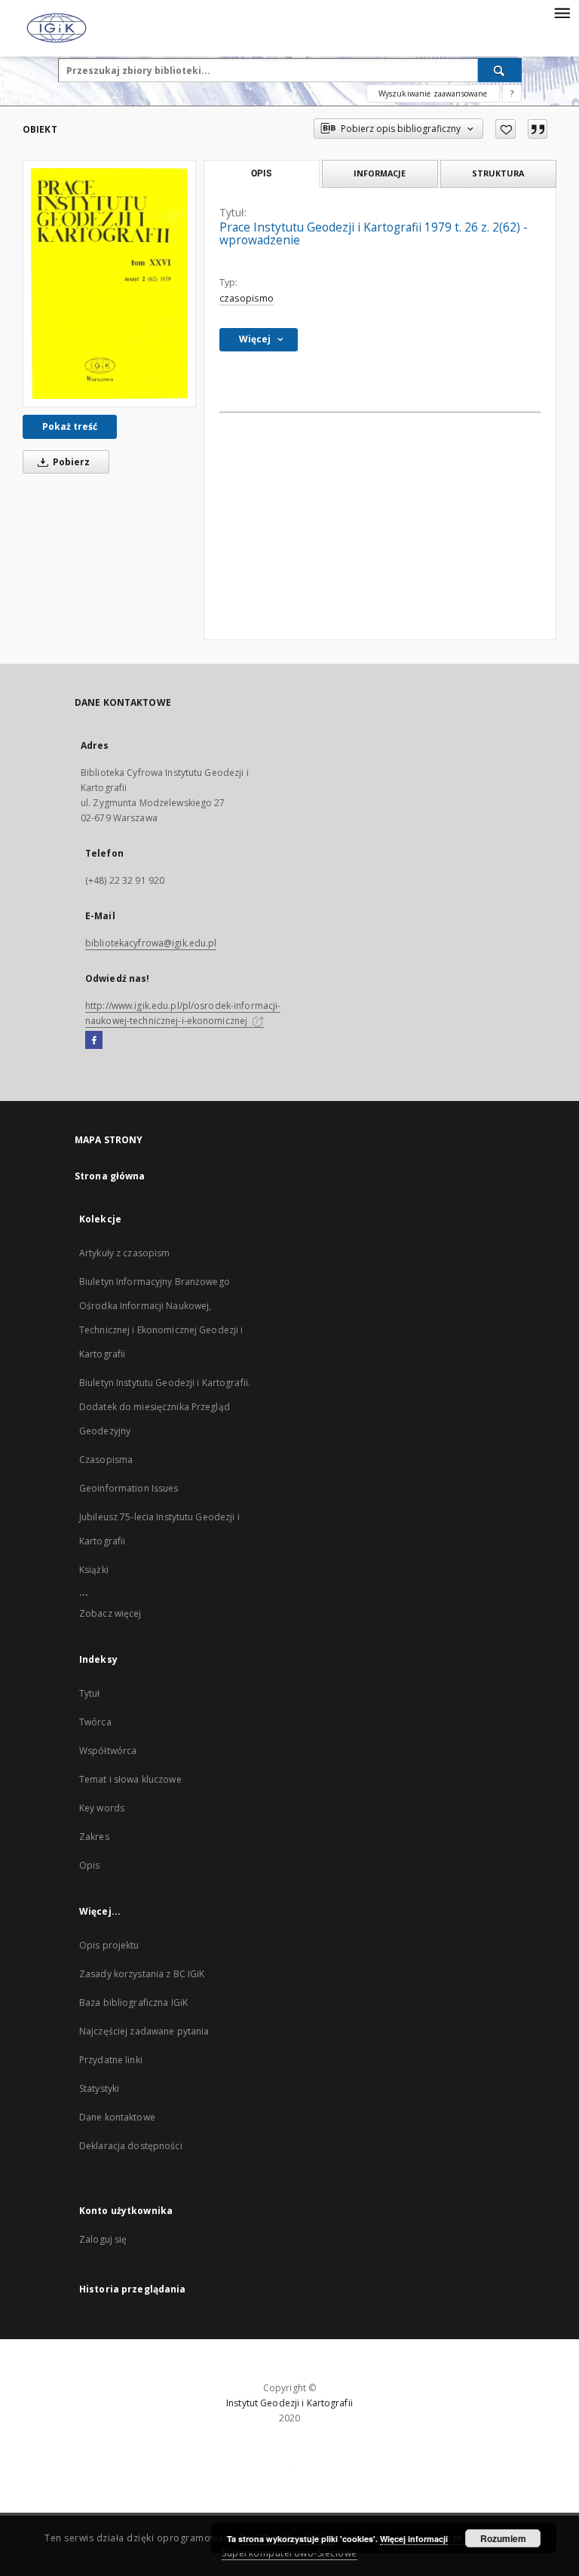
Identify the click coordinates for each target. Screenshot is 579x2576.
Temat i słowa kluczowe (130, 1779)
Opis (89, 1865)
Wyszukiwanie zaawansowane (433, 94)
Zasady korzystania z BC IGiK (142, 1974)
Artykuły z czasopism (124, 1253)
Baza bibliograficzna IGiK (133, 2003)
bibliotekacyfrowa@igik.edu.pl (151, 943)
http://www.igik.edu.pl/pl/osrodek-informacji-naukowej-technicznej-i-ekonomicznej (183, 1013)
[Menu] (562, 12)
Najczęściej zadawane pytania (144, 2031)
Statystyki (99, 2088)
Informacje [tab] (380, 173)
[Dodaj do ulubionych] (505, 129)
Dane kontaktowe (117, 2117)
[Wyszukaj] (500, 70)
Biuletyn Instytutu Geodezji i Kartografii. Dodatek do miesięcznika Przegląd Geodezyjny (165, 1407)
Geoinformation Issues (129, 1488)
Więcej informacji (414, 2539)
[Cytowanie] (538, 129)
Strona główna (110, 1176)
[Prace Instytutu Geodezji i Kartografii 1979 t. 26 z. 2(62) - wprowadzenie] (109, 284)
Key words (102, 1808)
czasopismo (247, 298)
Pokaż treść (70, 426)
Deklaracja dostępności (131, 2146)
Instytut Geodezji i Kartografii (289, 2403)
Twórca (95, 1722)
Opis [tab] (261, 173)
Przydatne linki (111, 2060)
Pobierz (70, 462)
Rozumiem (503, 2538)
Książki (94, 1570)
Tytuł (90, 1693)
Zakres (94, 1837)
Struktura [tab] (498, 173)
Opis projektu (109, 1945)
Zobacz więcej (110, 1613)
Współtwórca (108, 1751)
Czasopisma (106, 1460)
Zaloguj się (103, 2239)
